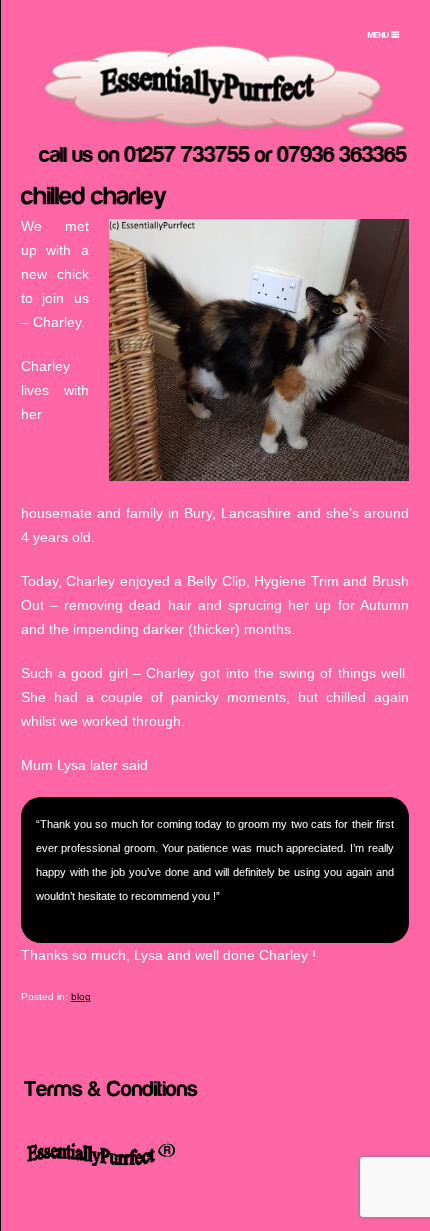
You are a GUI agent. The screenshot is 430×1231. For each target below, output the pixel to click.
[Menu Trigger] (384, 35)
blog (81, 996)
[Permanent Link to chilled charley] (94, 194)
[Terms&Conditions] (111, 1086)
